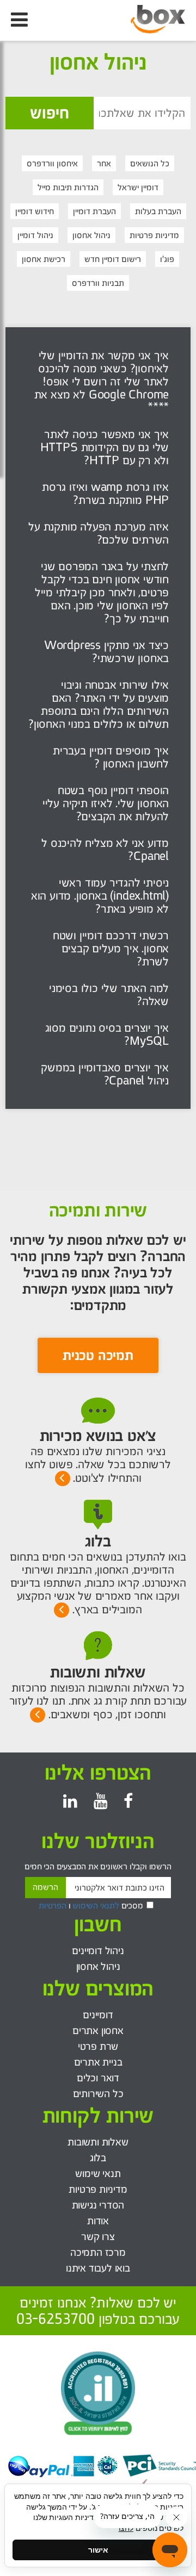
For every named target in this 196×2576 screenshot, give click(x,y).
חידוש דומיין (35, 211)
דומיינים (98, 2015)
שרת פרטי (98, 2046)
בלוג (98, 2158)
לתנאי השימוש (96, 1906)
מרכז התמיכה (98, 2252)
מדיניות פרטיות (154, 235)
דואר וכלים (98, 2078)
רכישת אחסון (44, 259)
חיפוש (50, 113)
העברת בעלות (158, 211)
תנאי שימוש (98, 2173)
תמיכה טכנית (98, 1355)
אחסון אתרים (98, 2031)
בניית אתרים (98, 2062)
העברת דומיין (94, 211)
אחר (104, 163)
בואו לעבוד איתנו (98, 2268)
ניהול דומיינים (98, 1951)
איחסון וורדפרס (52, 163)
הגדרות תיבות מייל (68, 187)
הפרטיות (53, 1906)
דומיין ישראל (138, 187)
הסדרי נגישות (98, 2205)
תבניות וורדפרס (98, 283)
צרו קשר (98, 2237)
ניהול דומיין (35, 235)
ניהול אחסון (91, 235)
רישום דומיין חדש (113, 259)
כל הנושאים (150, 163)
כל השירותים (98, 2094)
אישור (98, 2550)
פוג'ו (167, 259)
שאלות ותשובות (98, 2142)
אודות (98, 2221)
